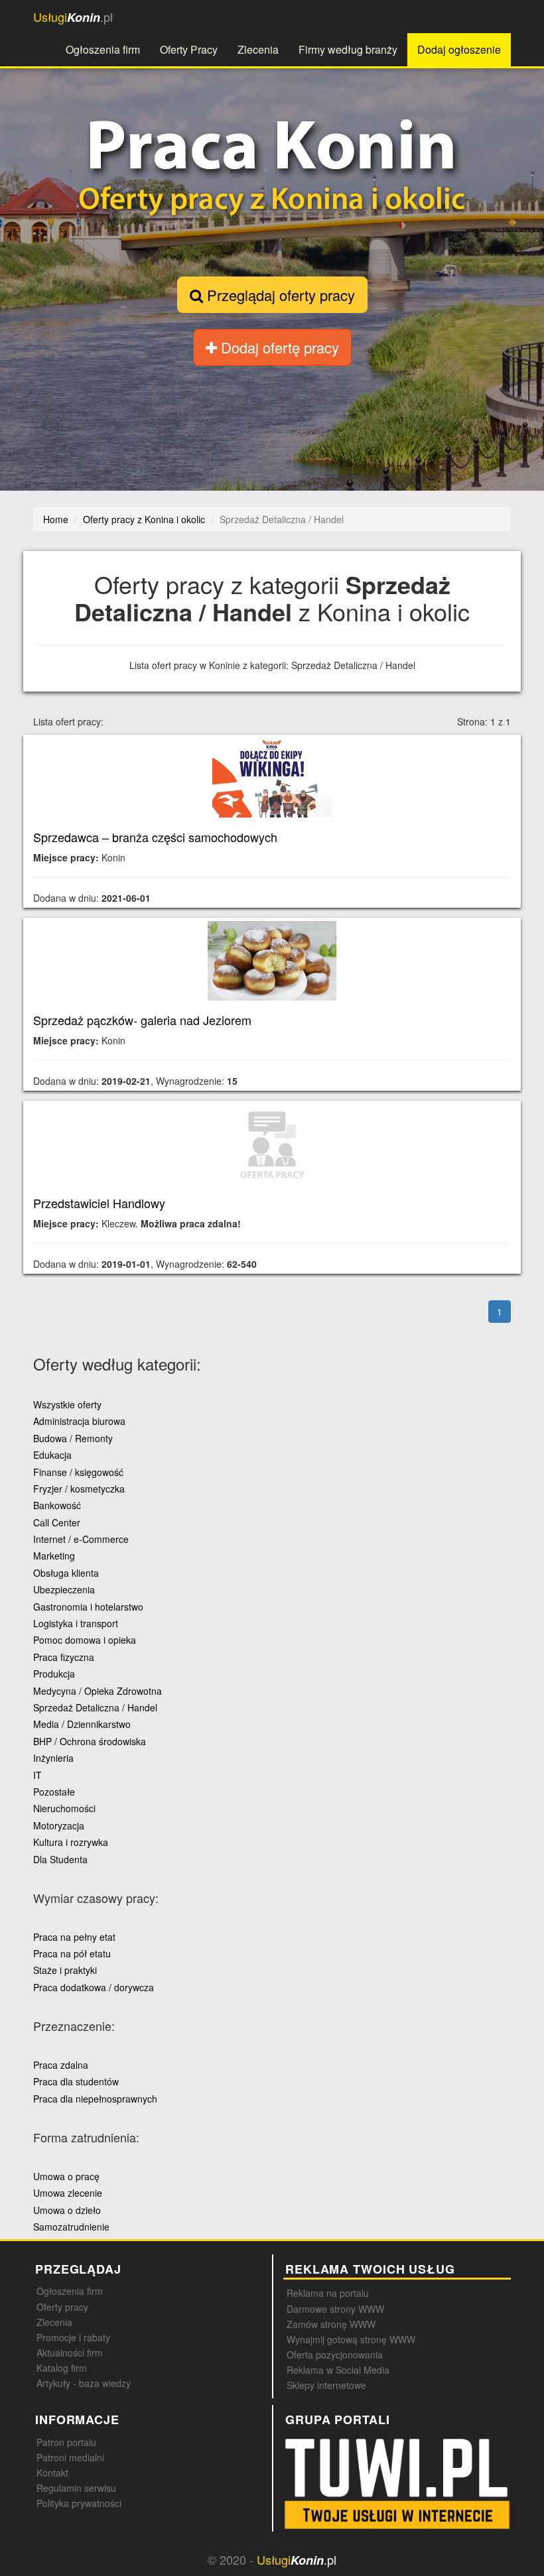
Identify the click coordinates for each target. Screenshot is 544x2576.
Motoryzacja (59, 1825)
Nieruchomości (64, 1808)
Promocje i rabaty (73, 2337)
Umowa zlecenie (68, 2193)
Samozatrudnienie (71, 2227)
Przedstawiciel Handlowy (99, 1203)
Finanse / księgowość (78, 1472)
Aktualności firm (70, 2353)
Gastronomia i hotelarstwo (88, 1607)
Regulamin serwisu (76, 2488)
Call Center (57, 1522)
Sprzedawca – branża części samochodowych (155, 837)
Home (56, 519)
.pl (73, 17)
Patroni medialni (70, 2457)
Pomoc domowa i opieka (85, 1640)
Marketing (54, 1556)
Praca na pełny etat (74, 1937)
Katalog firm (62, 2368)
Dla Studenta (60, 1859)
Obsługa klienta (66, 1573)
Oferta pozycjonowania (335, 2355)
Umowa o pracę (66, 2176)
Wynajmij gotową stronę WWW (351, 2339)
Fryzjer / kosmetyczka (79, 1489)
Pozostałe (54, 1792)
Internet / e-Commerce (81, 1539)
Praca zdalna (61, 2065)
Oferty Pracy (189, 49)
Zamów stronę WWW (331, 2324)
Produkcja (54, 1674)
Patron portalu (66, 2442)
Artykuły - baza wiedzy (84, 2383)
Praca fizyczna (64, 1657)
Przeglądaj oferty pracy (279, 295)
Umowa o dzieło (67, 2210)
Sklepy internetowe (326, 2385)
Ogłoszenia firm (103, 49)
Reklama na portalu (328, 2293)
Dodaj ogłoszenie (459, 49)
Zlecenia (258, 49)
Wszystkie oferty (67, 1404)
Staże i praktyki (65, 1970)
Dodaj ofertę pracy (278, 347)
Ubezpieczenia (64, 1589)
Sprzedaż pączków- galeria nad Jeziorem (142, 1020)
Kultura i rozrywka (71, 1842)
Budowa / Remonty (73, 1438)
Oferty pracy (62, 2307)
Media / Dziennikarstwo (82, 1724)
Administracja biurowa (79, 1421)
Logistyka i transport (76, 1623)
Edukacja (52, 1455)
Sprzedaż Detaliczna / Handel (95, 1707)
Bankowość (57, 1505)
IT (37, 1775)
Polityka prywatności (79, 2503)
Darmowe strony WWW (335, 2309)
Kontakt (52, 2473)
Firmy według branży (348, 49)
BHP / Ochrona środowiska (90, 1741)
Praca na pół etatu (72, 1953)
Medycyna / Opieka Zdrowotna (98, 1691)
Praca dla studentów (76, 2081)
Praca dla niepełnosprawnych (95, 2099)
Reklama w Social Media (338, 2370)
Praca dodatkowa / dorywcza (94, 1987)
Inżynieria (53, 1758)
